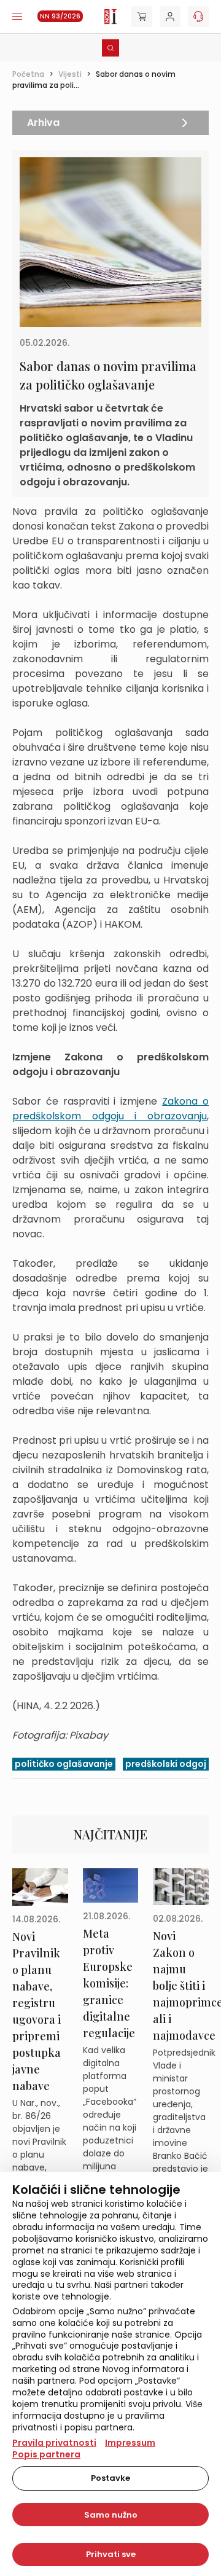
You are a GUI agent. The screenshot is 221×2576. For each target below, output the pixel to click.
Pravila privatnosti (54, 2443)
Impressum (130, 2443)
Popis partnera (46, 2454)
